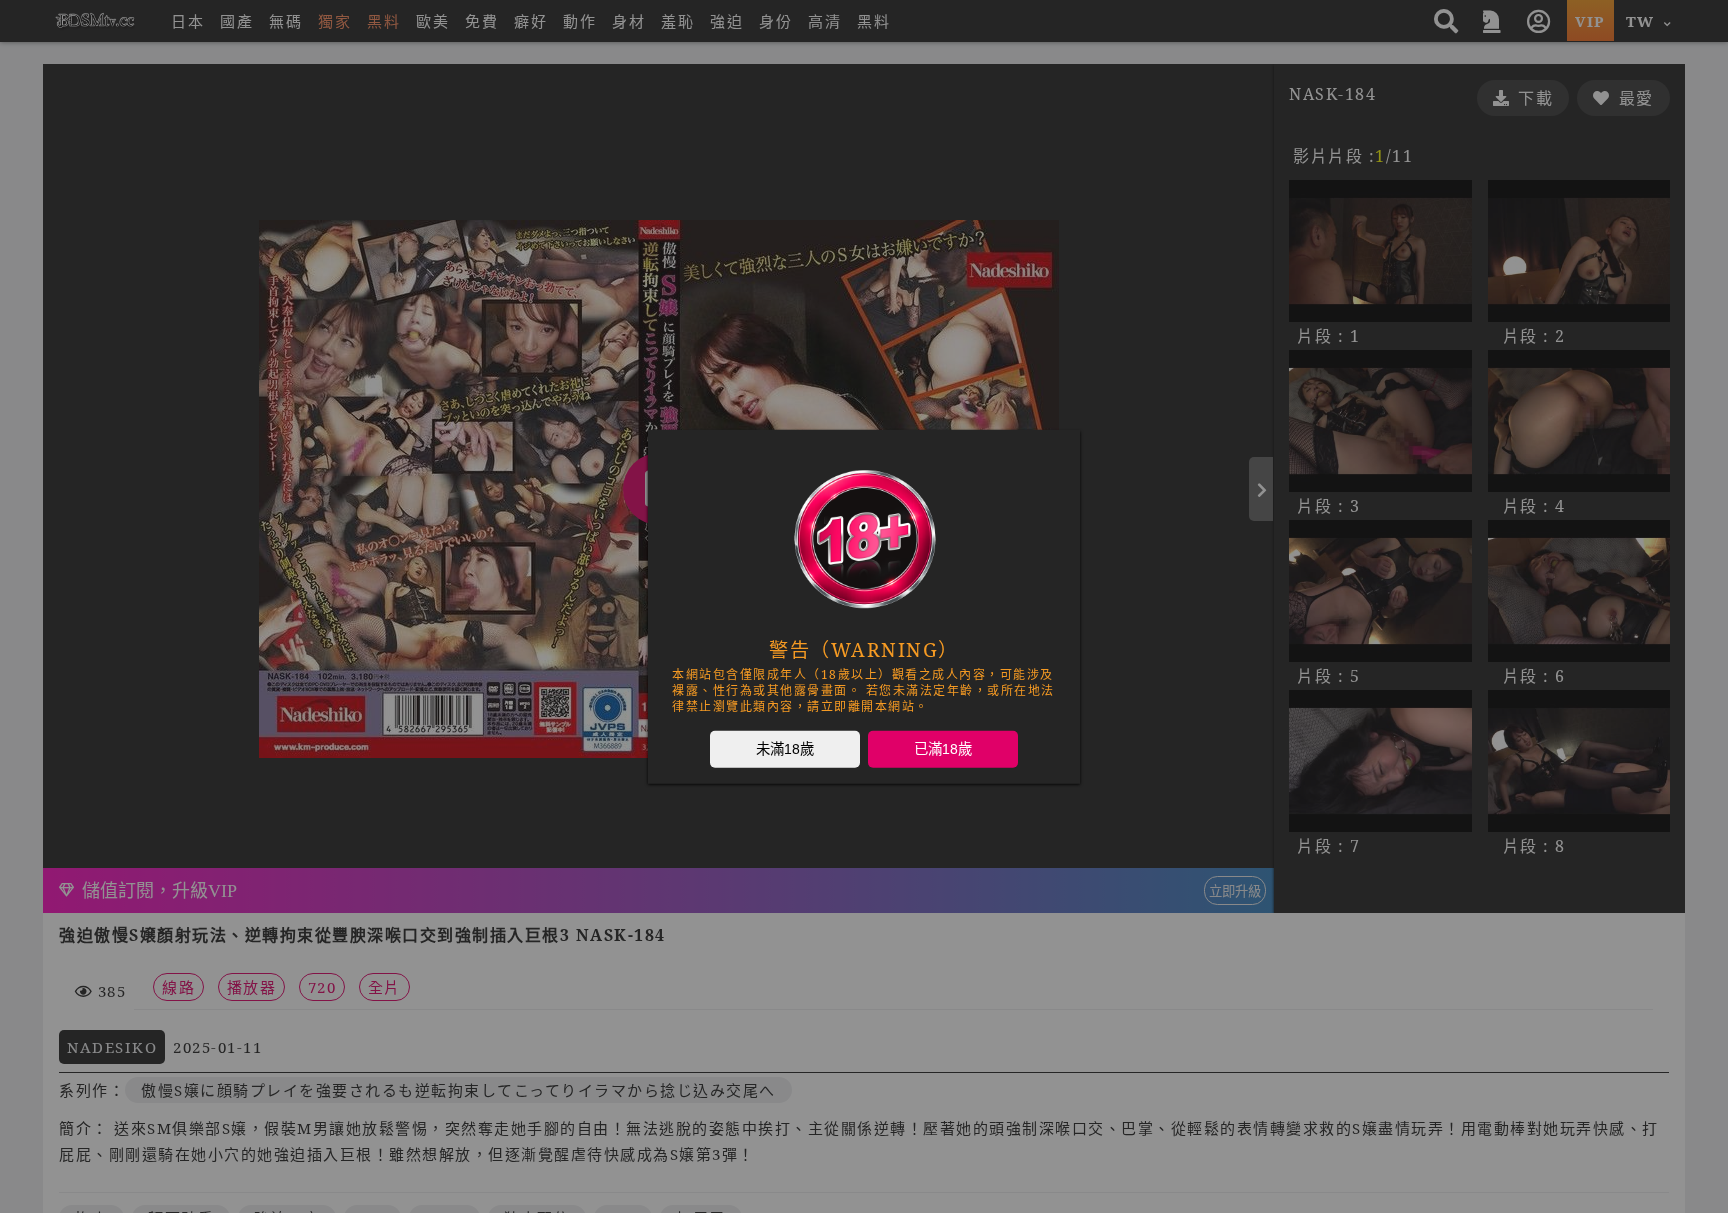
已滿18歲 (943, 748)
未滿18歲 (785, 748)
